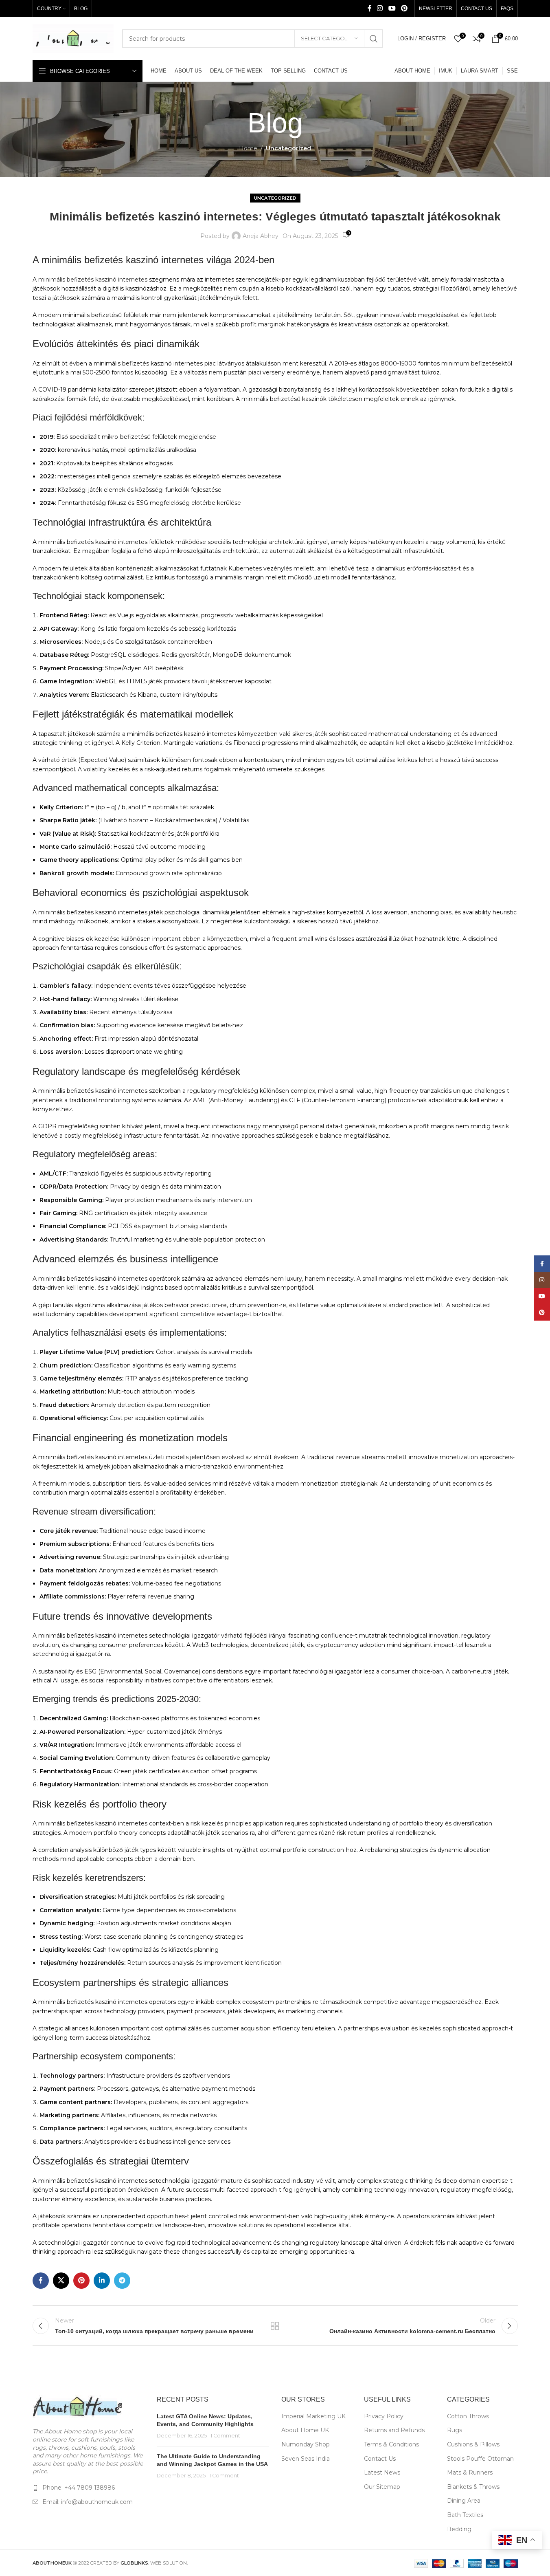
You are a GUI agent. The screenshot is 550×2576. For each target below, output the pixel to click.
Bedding (459, 2529)
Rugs (455, 2430)
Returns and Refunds (394, 2430)
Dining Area (464, 2501)
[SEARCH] (374, 39)
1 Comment (225, 2436)
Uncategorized (288, 148)
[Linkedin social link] (102, 2281)
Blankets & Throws (473, 2487)
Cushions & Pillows (473, 2444)
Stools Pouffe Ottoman (480, 2459)
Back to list (275, 2326)
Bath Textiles (465, 2515)
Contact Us (380, 2459)
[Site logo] (73, 38)
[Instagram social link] (380, 8)
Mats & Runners (470, 2473)
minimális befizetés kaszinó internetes (93, 280)
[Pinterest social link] (404, 8)
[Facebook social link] (370, 8)
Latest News (382, 2473)
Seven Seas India (306, 2459)
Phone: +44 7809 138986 (79, 2488)
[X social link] (61, 2281)
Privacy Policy (384, 2416)
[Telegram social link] (122, 2281)
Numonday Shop (306, 2444)
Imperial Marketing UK (313, 2416)
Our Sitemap (382, 2487)
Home (248, 148)
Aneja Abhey (261, 236)
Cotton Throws (468, 2416)
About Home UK (305, 2430)
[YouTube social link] (392, 8)
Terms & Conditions (391, 2444)
